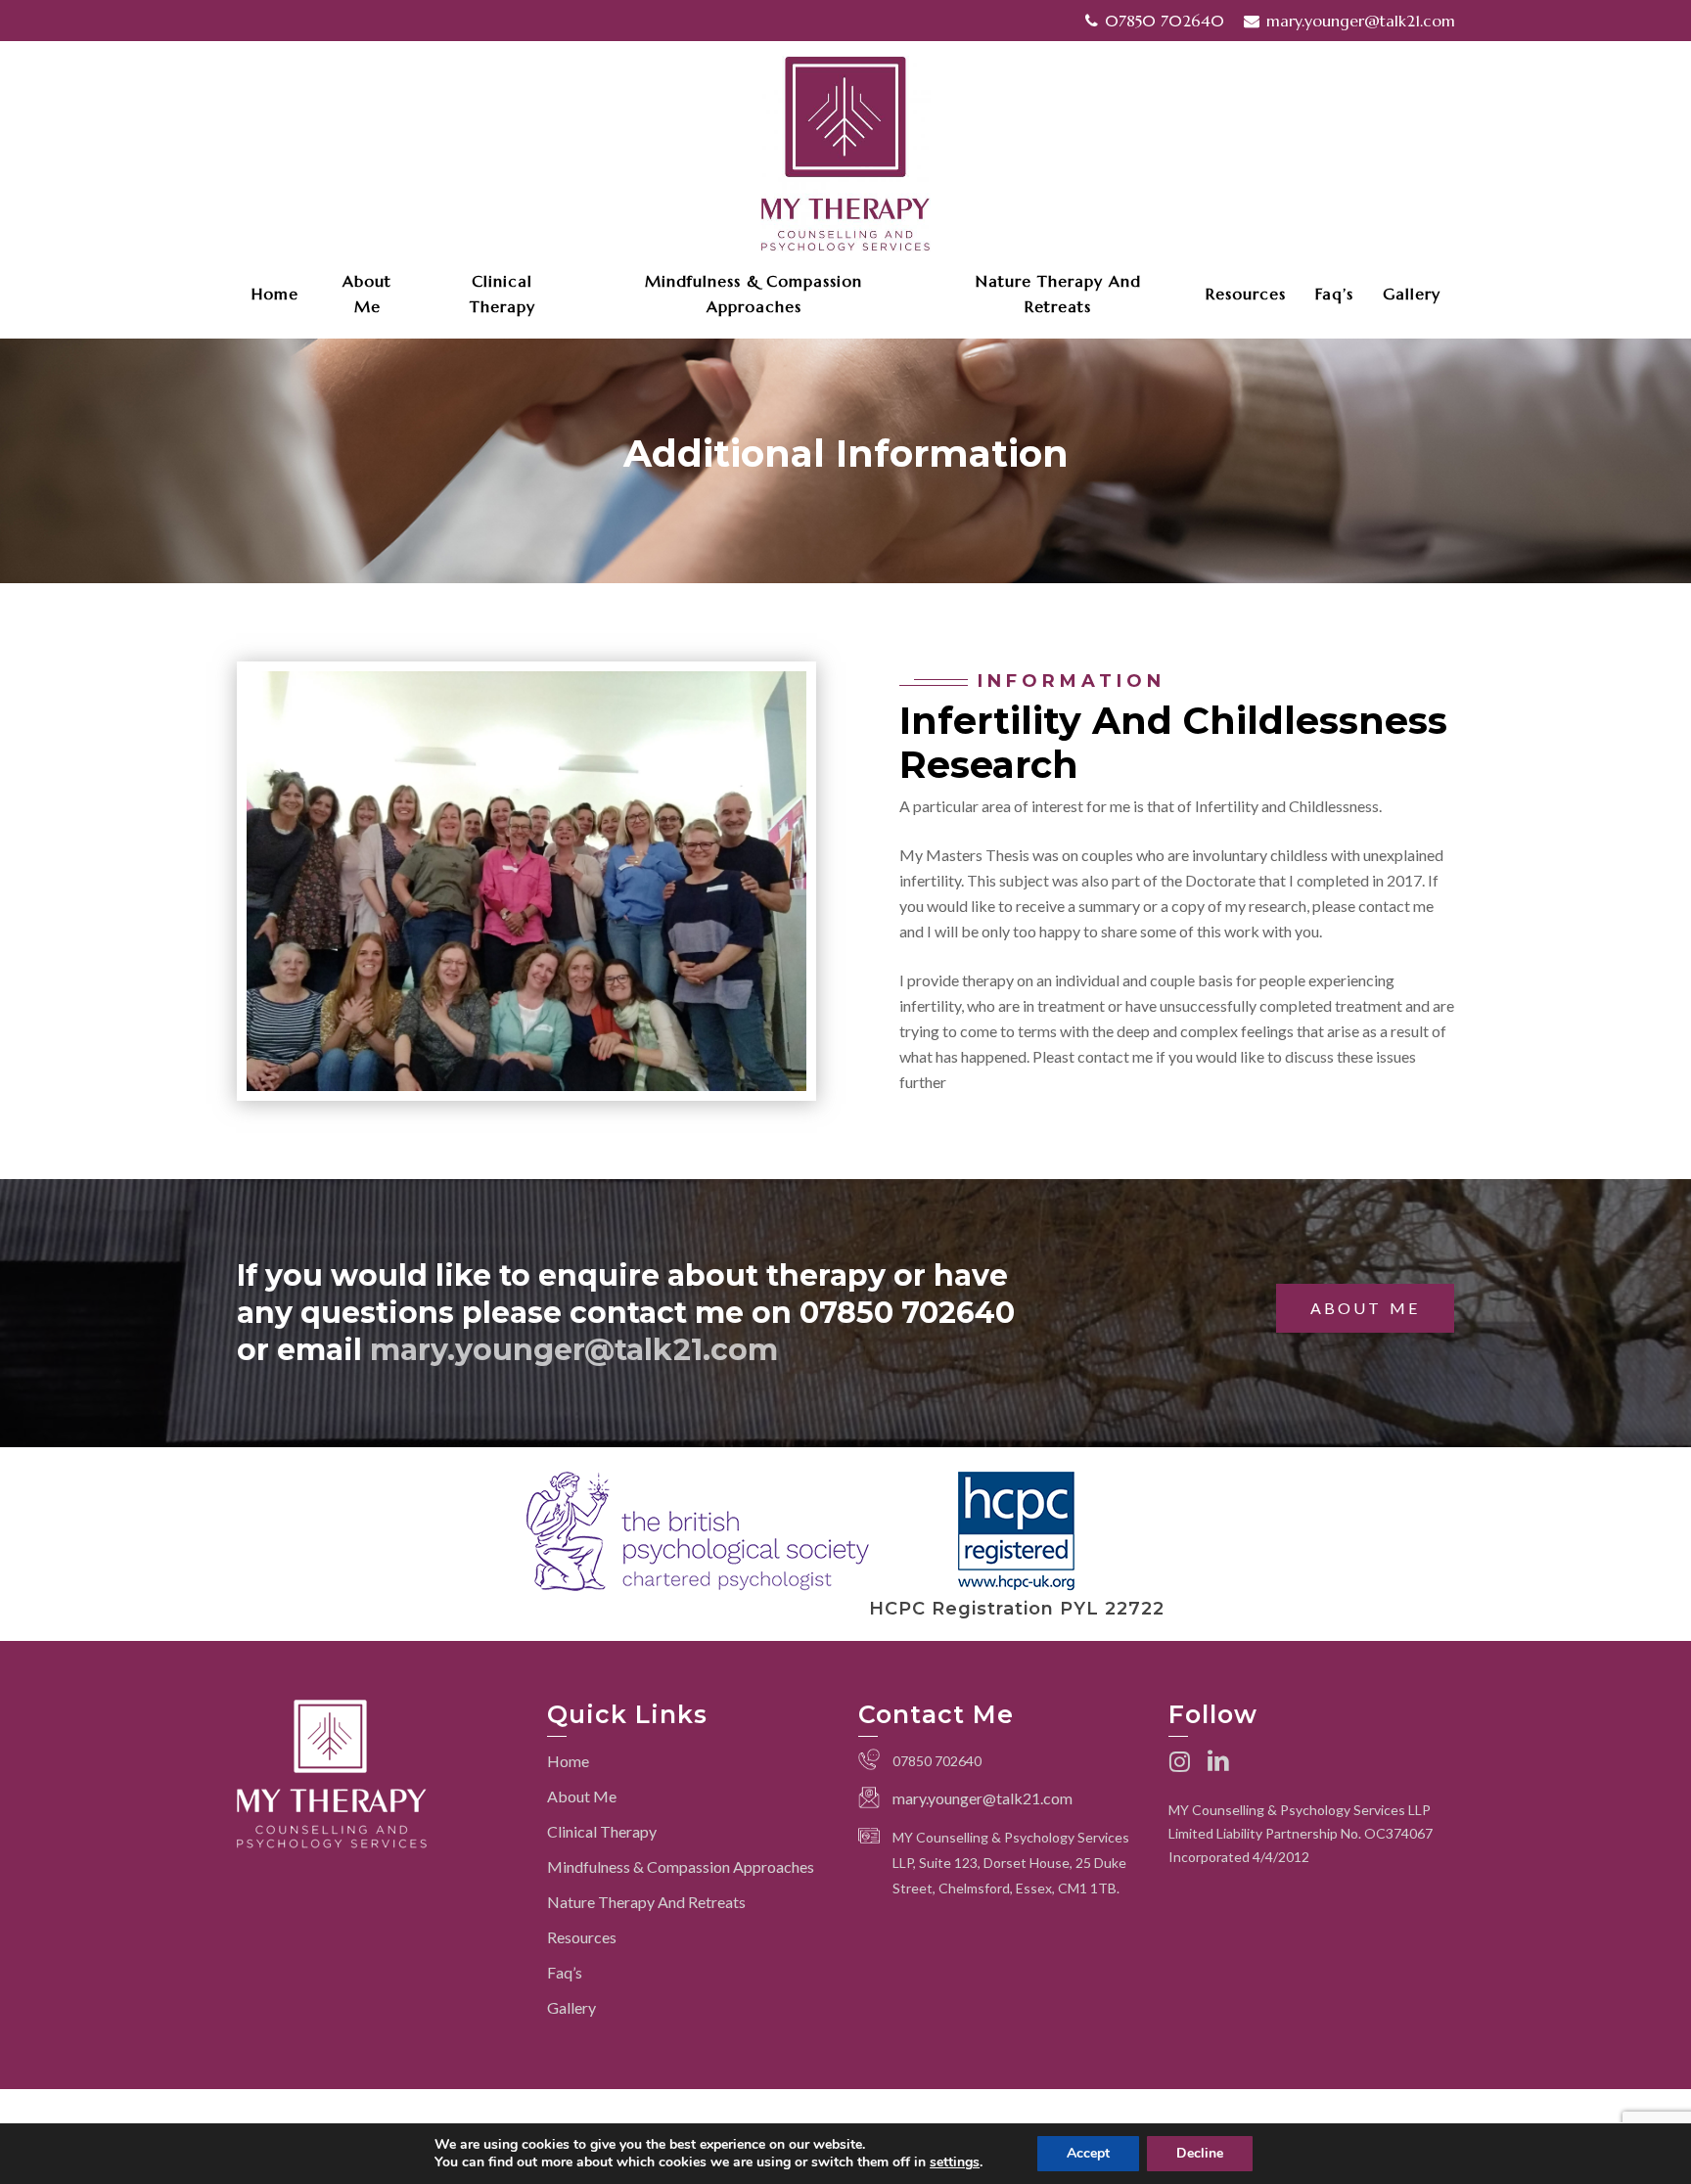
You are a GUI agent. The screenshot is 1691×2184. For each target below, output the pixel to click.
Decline (1200, 2153)
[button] (1365, 1308)
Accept (1088, 2153)
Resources (582, 1937)
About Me (582, 1796)
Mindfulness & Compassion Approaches (681, 1866)
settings (955, 2162)
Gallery (571, 2007)
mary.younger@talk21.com (574, 1350)
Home (568, 1761)
